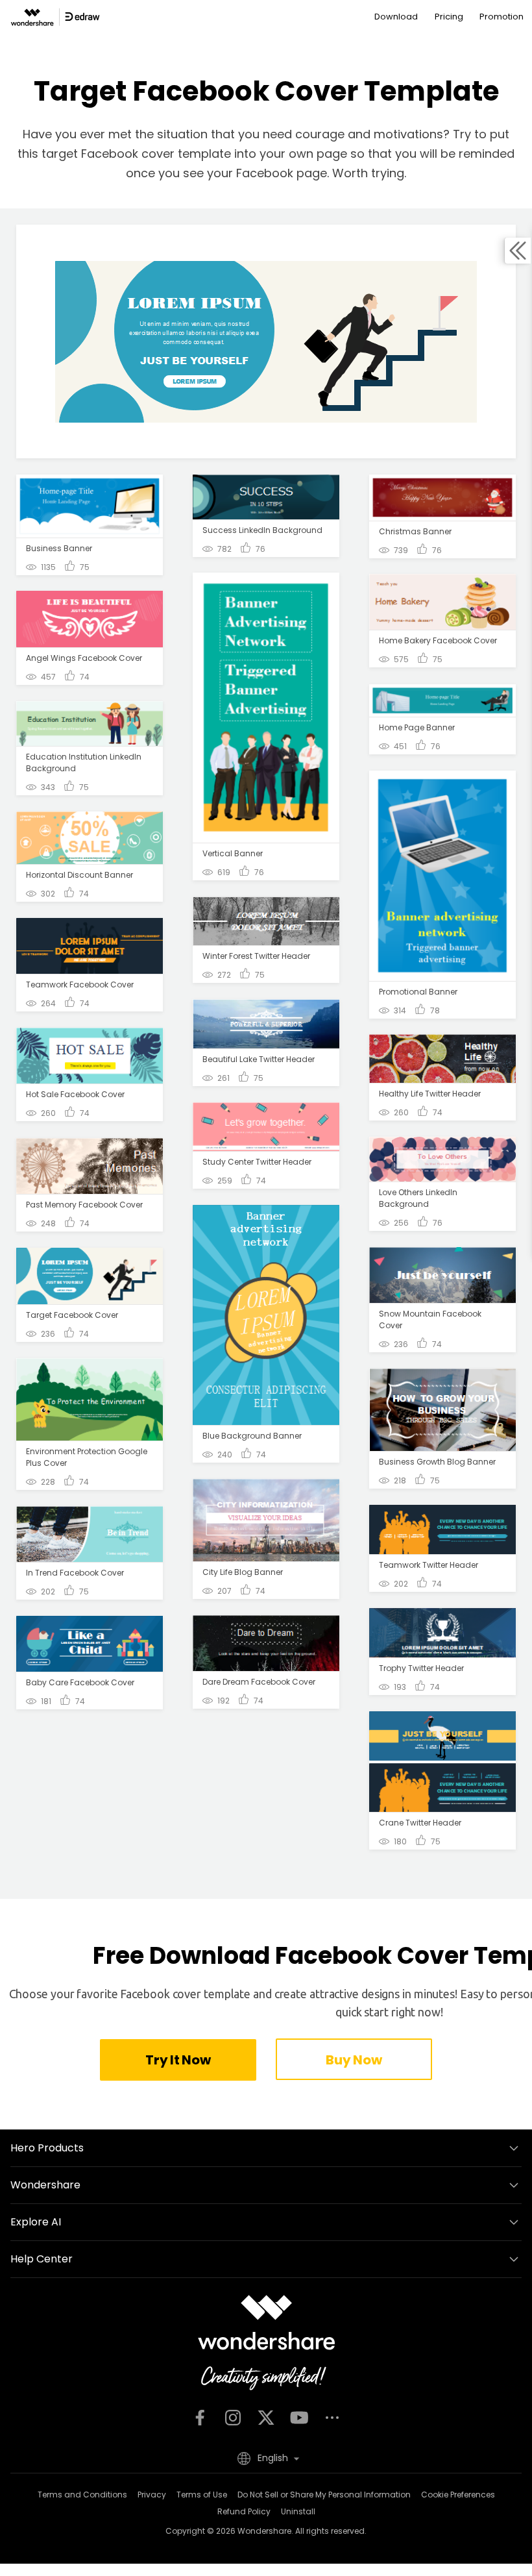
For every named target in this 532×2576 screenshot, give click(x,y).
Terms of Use (202, 2495)
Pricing (449, 17)
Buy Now (354, 2060)
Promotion (502, 17)
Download (396, 17)
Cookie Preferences (458, 2495)
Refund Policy (244, 2511)
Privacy (152, 2495)
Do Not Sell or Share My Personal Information (324, 2495)
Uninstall (298, 2511)
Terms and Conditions (82, 2495)
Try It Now (178, 2060)
